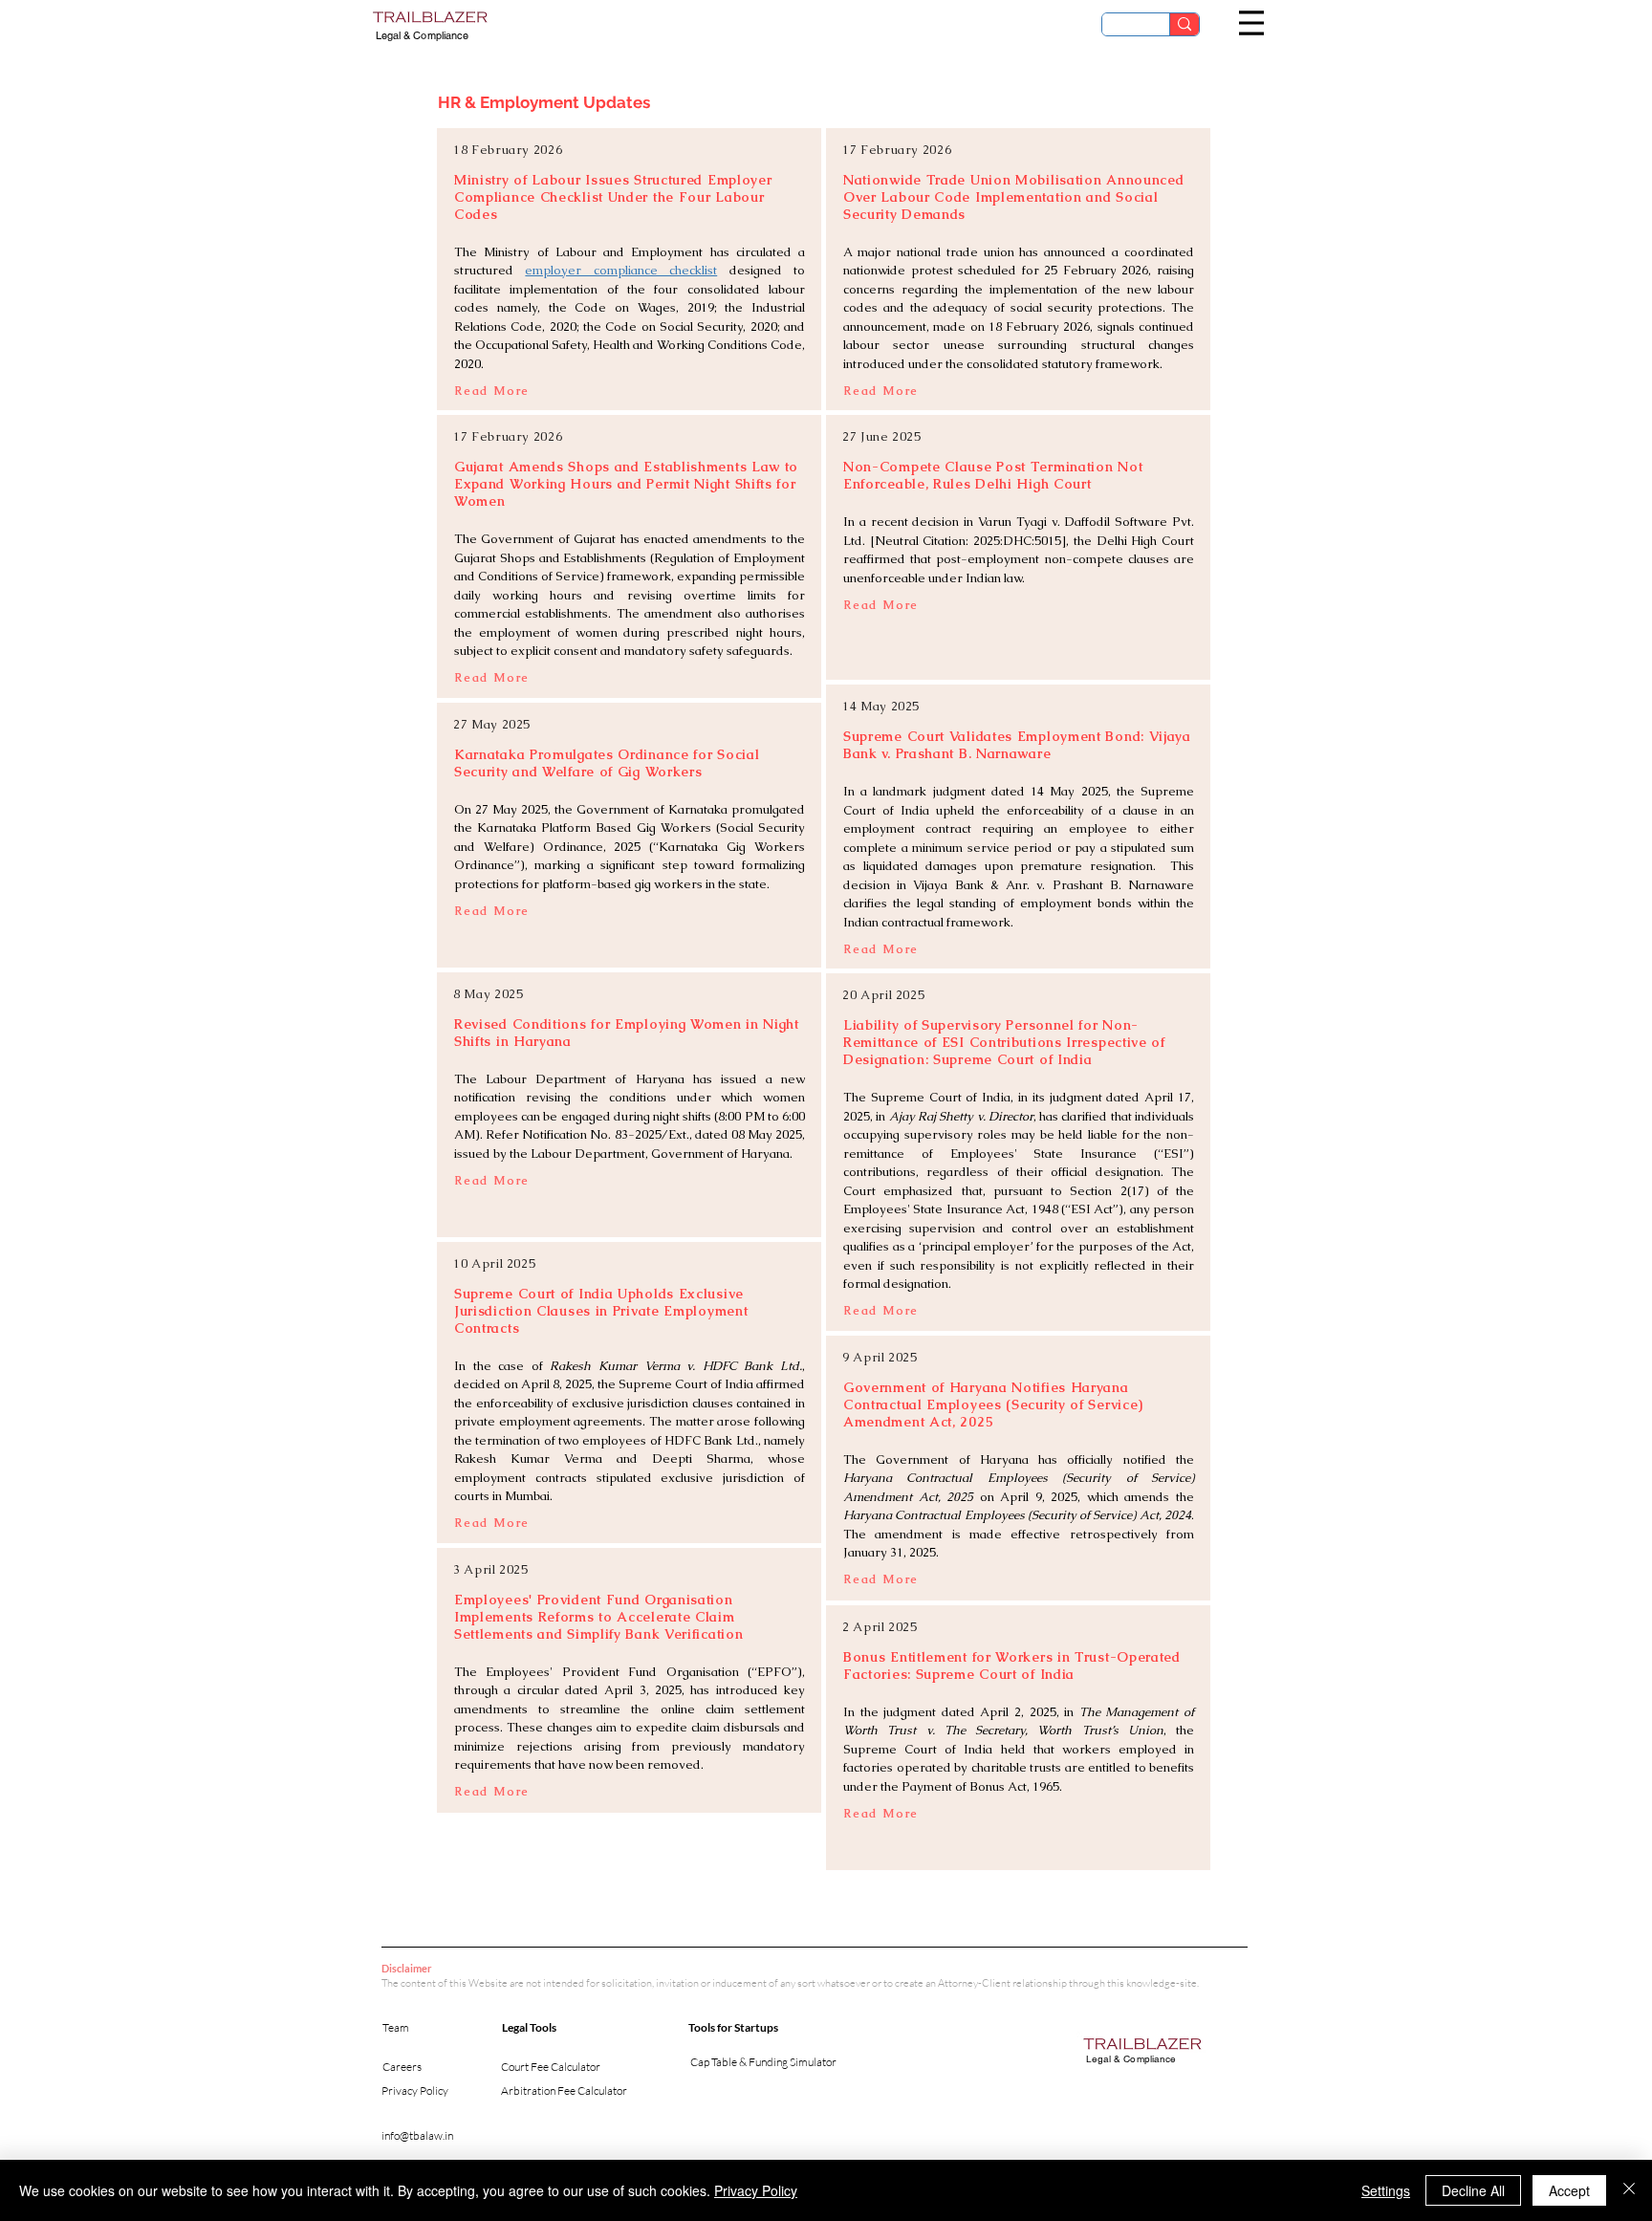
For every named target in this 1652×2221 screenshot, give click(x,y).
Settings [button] (1386, 2190)
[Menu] (1251, 23)
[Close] (1629, 2190)
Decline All (1473, 2190)
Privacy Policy (756, 2190)
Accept (1569, 2190)
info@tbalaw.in (417, 2135)
